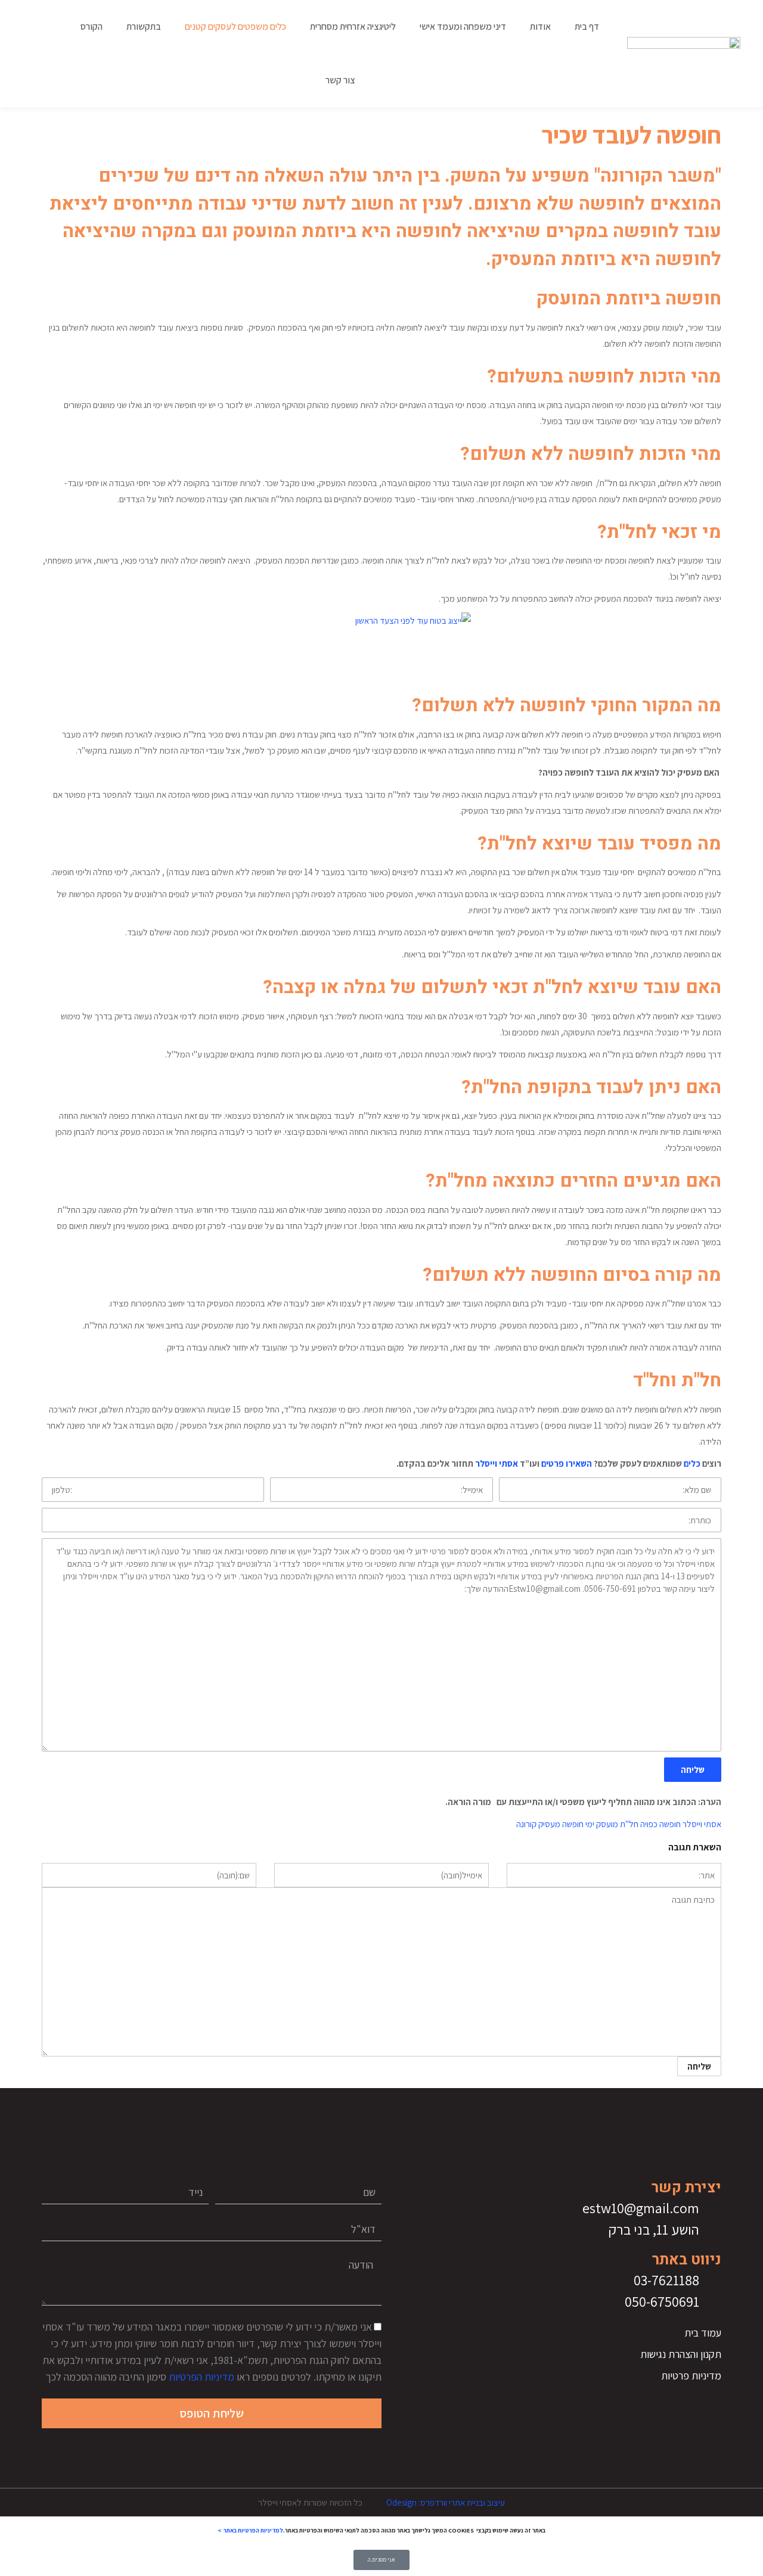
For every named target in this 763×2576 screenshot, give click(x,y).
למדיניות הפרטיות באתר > (250, 2530)
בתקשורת (144, 27)
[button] (41, 54)
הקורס (92, 27)
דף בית (587, 27)
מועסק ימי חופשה (590, 1824)
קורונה (526, 1824)
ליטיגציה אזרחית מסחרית (353, 27)
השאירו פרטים (567, 1463)
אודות (540, 27)
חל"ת (629, 1824)
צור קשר (340, 80)
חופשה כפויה (660, 1824)
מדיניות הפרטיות (201, 2377)
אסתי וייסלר (497, 1463)
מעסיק (549, 1824)
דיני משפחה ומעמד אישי (463, 27)
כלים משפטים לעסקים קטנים (235, 27)
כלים (692, 1463)
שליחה (693, 1770)
